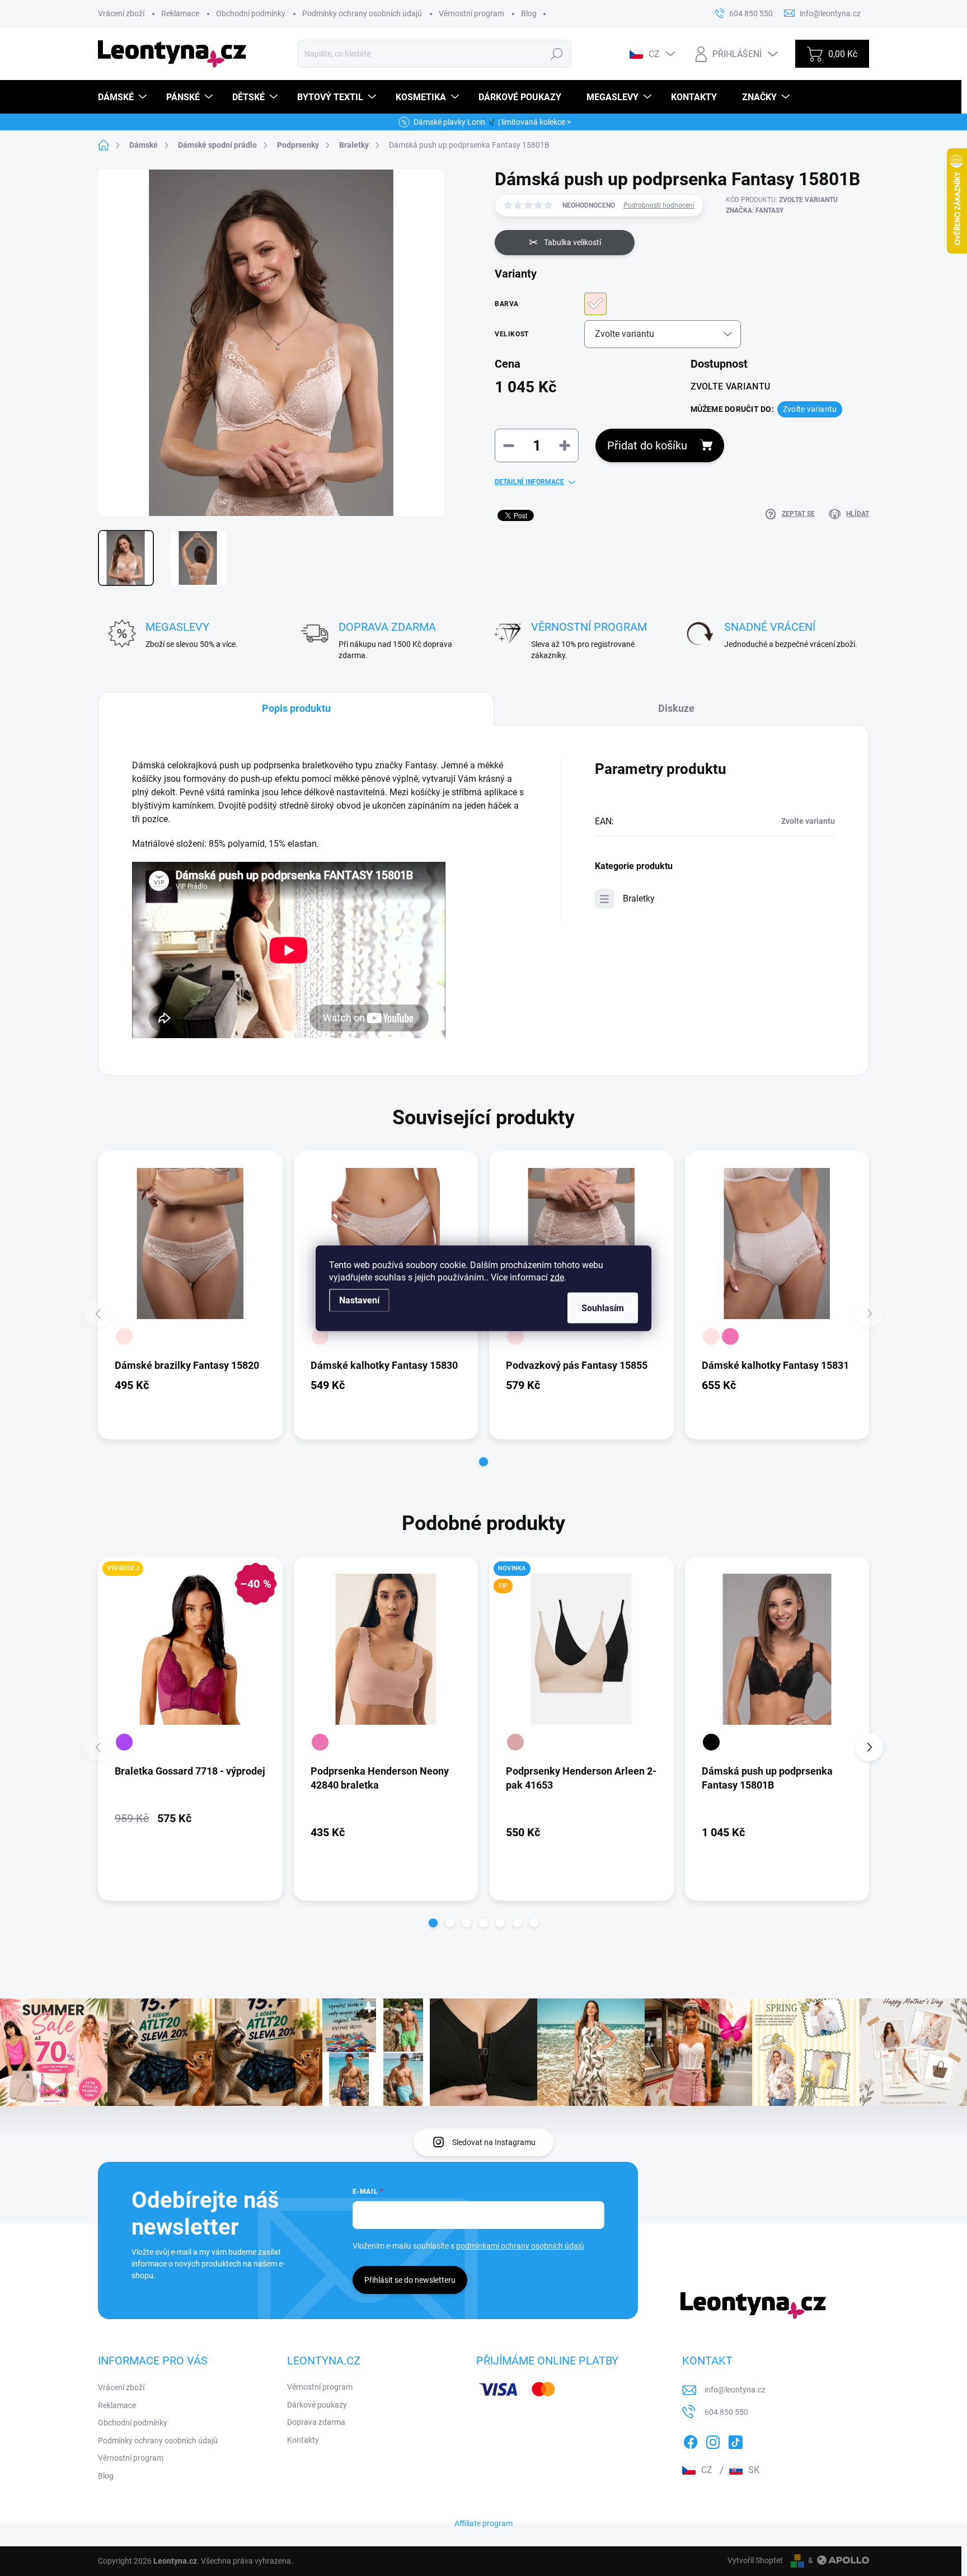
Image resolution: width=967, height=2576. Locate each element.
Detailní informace (529, 482)
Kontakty (303, 2440)
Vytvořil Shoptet (755, 2560)
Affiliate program (483, 2523)
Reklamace (180, 13)
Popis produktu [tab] (296, 708)
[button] (483, 1462)
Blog (529, 13)
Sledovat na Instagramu (494, 2142)
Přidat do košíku (647, 445)
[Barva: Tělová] (124, 1336)
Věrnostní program (471, 13)
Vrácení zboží (121, 13)
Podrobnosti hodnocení (659, 205)
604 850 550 (726, 2412)
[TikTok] (735, 2440)
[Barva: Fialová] (124, 1742)
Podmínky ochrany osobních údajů (362, 13)
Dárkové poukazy (317, 2405)
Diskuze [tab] (676, 708)
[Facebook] (691, 2440)
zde (557, 1277)
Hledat (557, 54)
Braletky (639, 898)
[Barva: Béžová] (515, 1742)
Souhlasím (603, 1308)
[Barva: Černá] (711, 1742)
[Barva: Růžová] (730, 1336)
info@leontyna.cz (735, 2390)
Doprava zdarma (316, 2422)
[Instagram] (713, 2440)
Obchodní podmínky (251, 13)
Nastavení (359, 1300)
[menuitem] (124, 97)
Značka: (755, 210)
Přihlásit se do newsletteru (410, 2280)
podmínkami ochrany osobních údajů (520, 2246)
